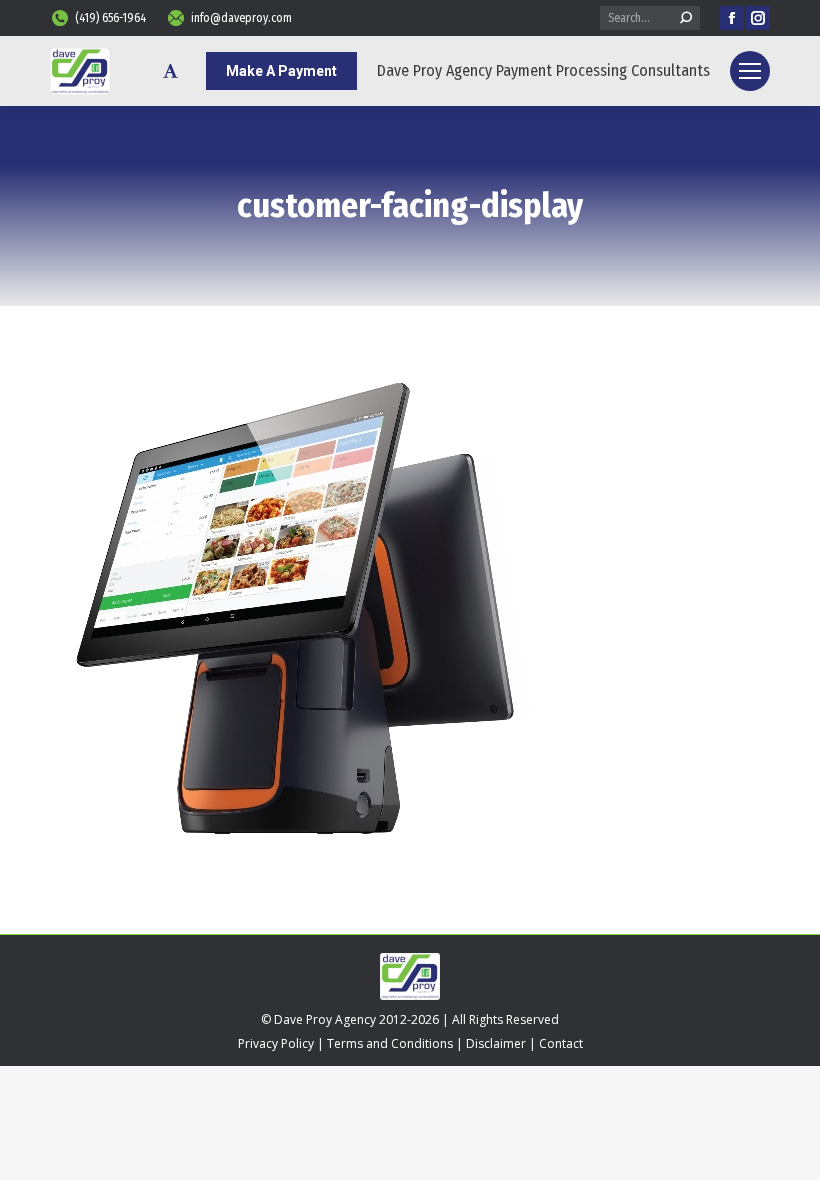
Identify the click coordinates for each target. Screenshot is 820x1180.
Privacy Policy (276, 1043)
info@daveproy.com (241, 18)
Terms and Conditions (390, 1043)
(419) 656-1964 (110, 18)
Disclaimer (496, 1043)
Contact (561, 1043)
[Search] (686, 18)
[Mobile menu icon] (750, 71)
